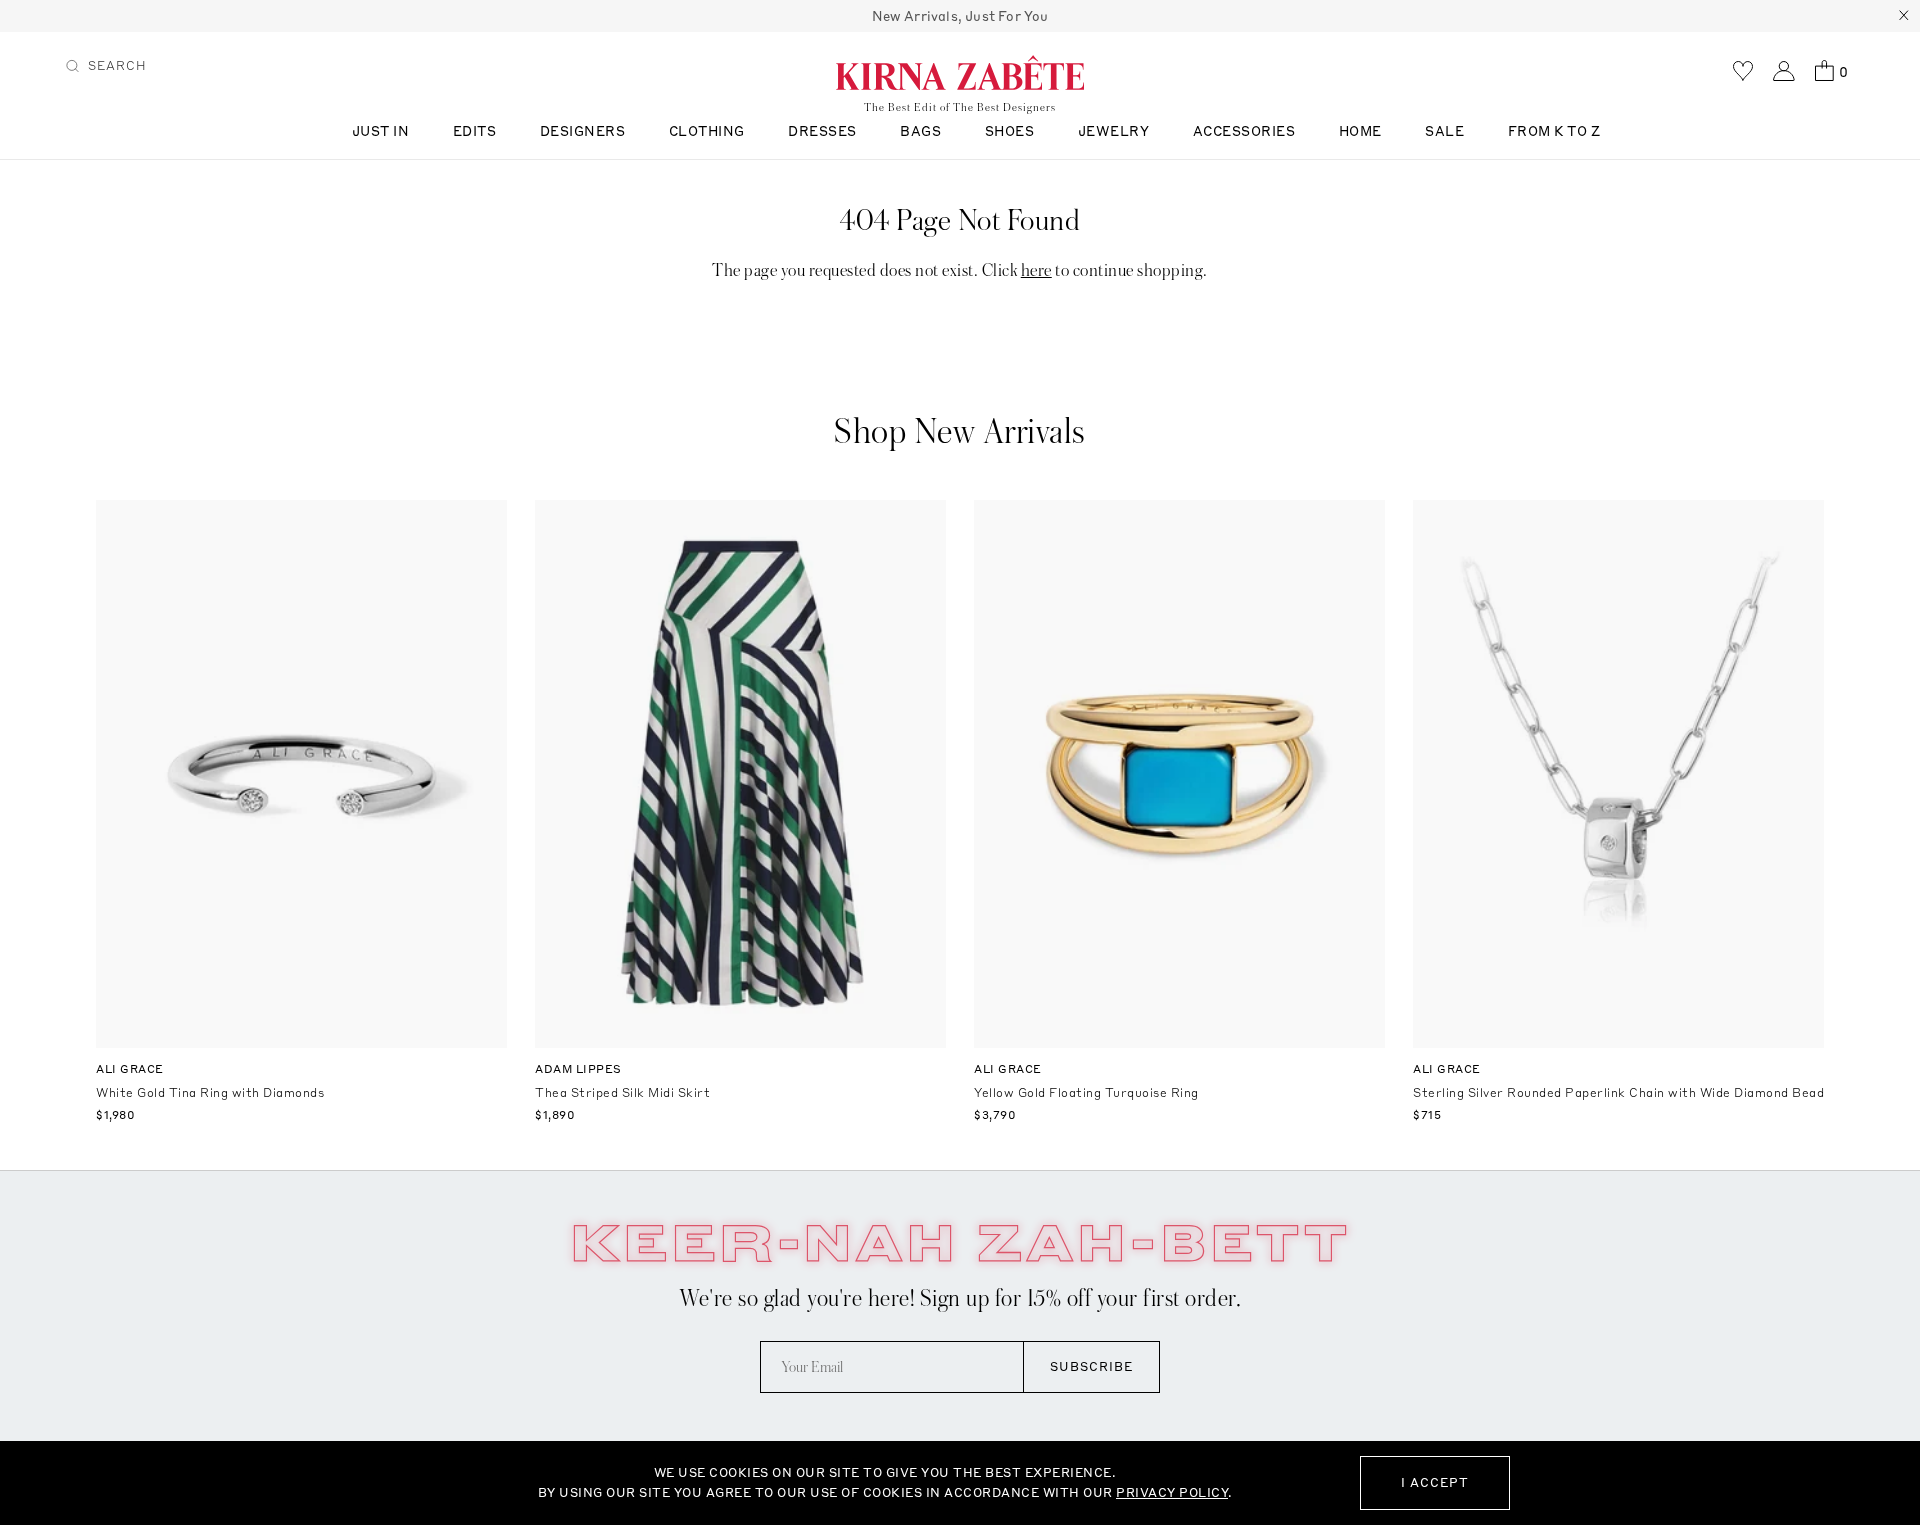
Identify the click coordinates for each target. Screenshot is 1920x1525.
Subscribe (1091, 1366)
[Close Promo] (1904, 16)
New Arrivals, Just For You (960, 16)
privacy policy (1172, 1492)
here (1036, 270)
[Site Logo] (960, 72)
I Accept (1435, 1482)
